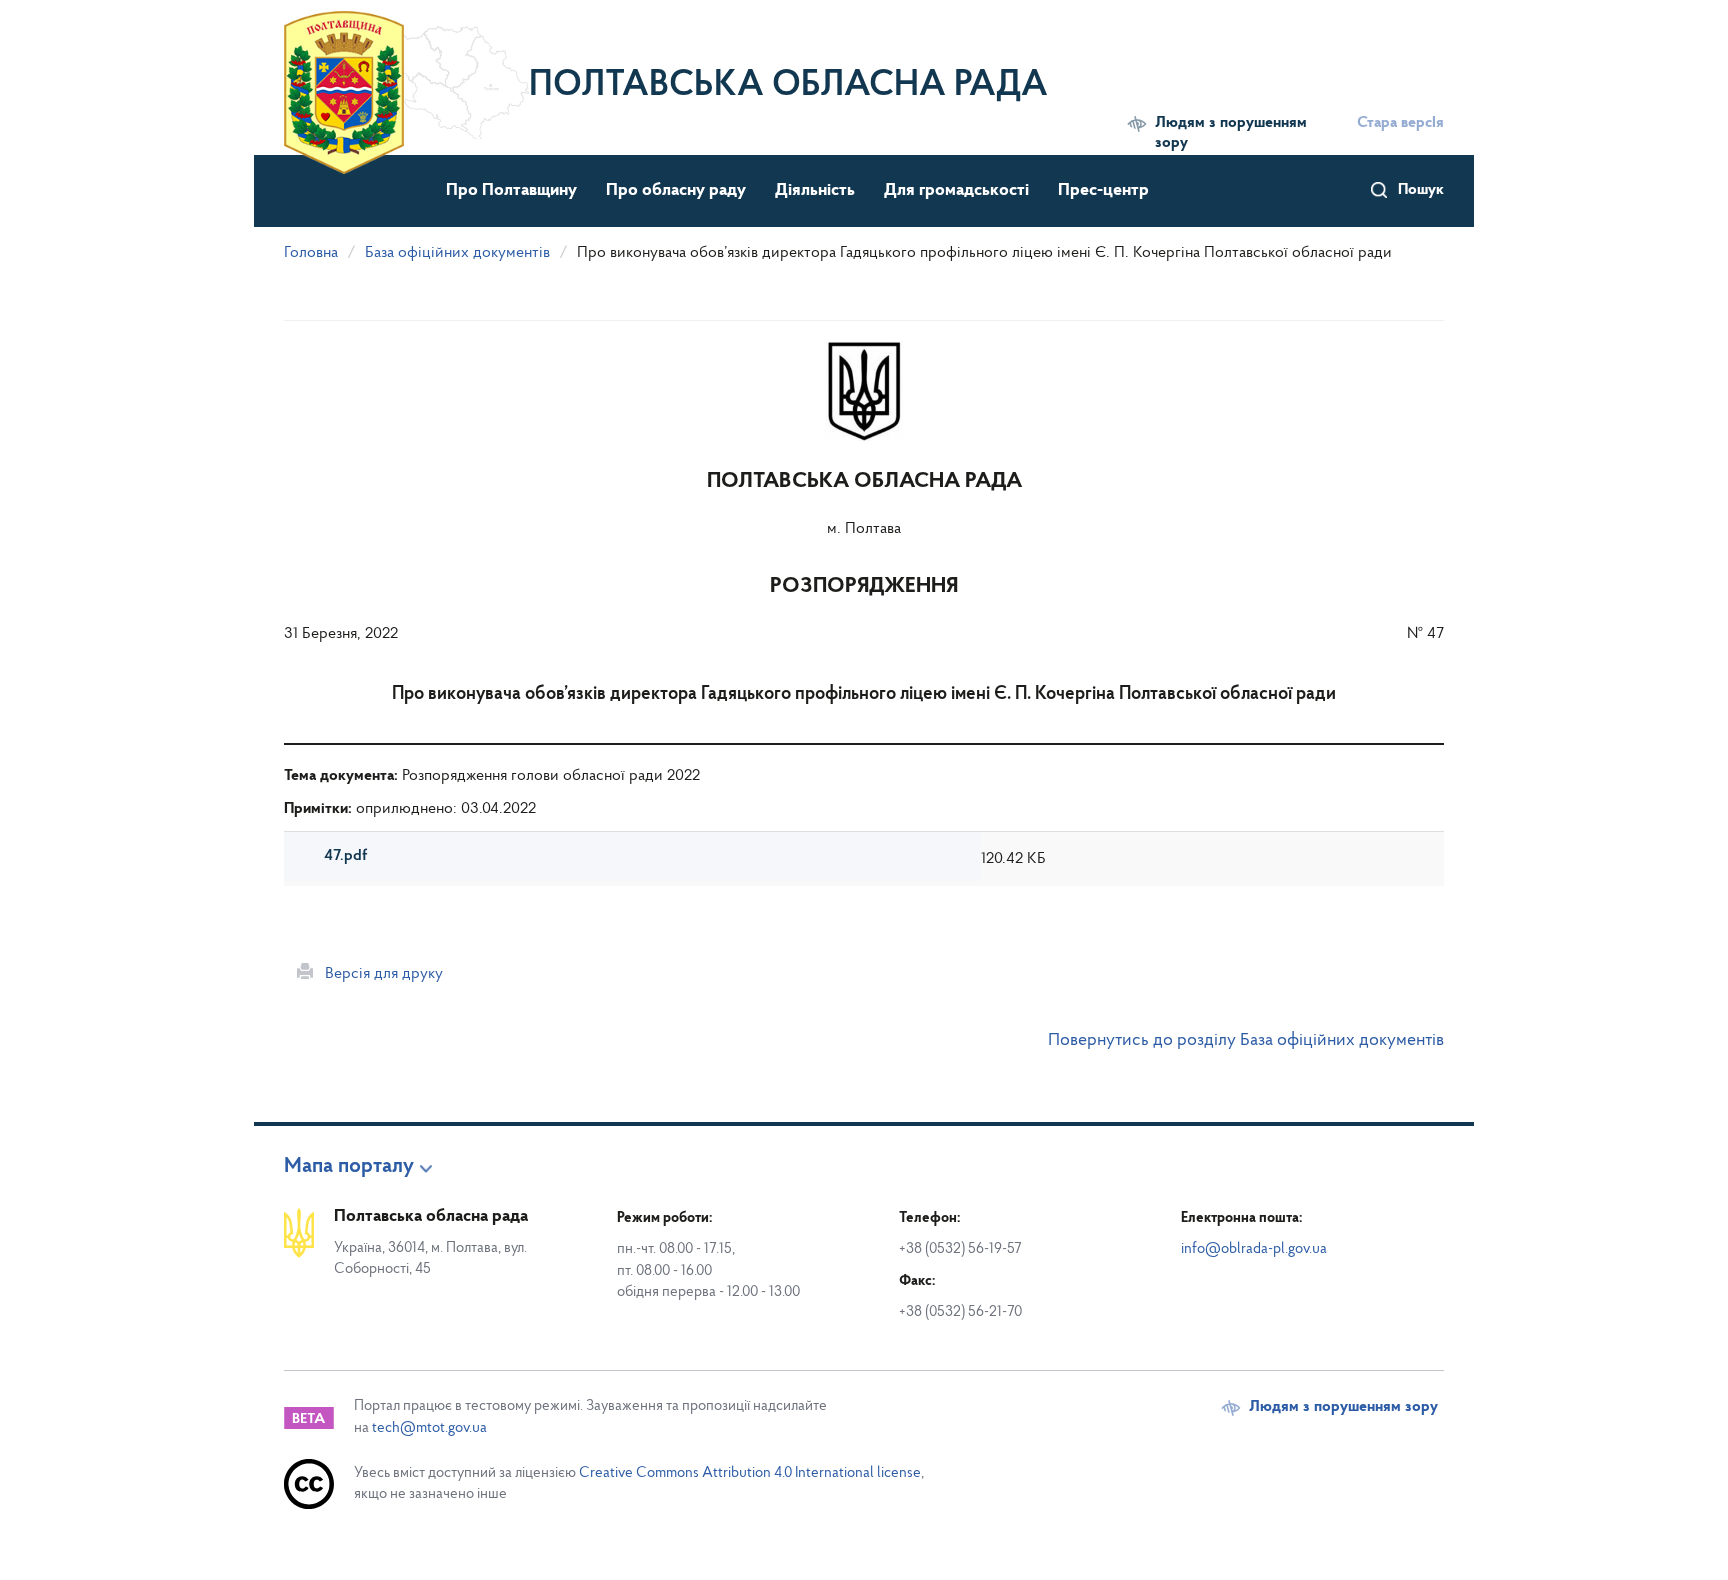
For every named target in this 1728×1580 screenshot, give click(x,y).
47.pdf (345, 856)
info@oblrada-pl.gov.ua (1254, 1249)
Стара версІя (1400, 123)
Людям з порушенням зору (1231, 133)
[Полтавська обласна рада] (406, 75)
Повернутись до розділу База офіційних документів (1246, 1041)
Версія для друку (378, 974)
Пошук (1421, 190)
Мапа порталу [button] (349, 1167)
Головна (311, 253)
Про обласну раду (676, 191)
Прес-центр (1103, 191)
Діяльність (815, 191)
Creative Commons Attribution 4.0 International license (750, 1473)
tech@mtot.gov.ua (429, 1428)
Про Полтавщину (511, 191)
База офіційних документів (457, 253)
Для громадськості (956, 191)
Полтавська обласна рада (788, 86)
